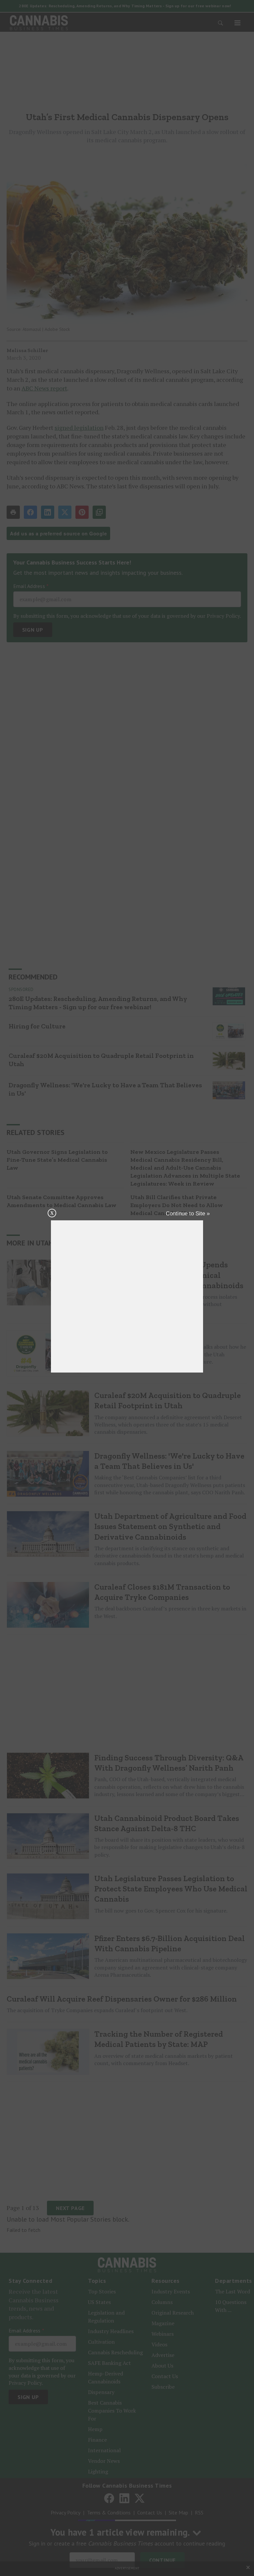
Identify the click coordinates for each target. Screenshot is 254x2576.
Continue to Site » (188, 1214)
